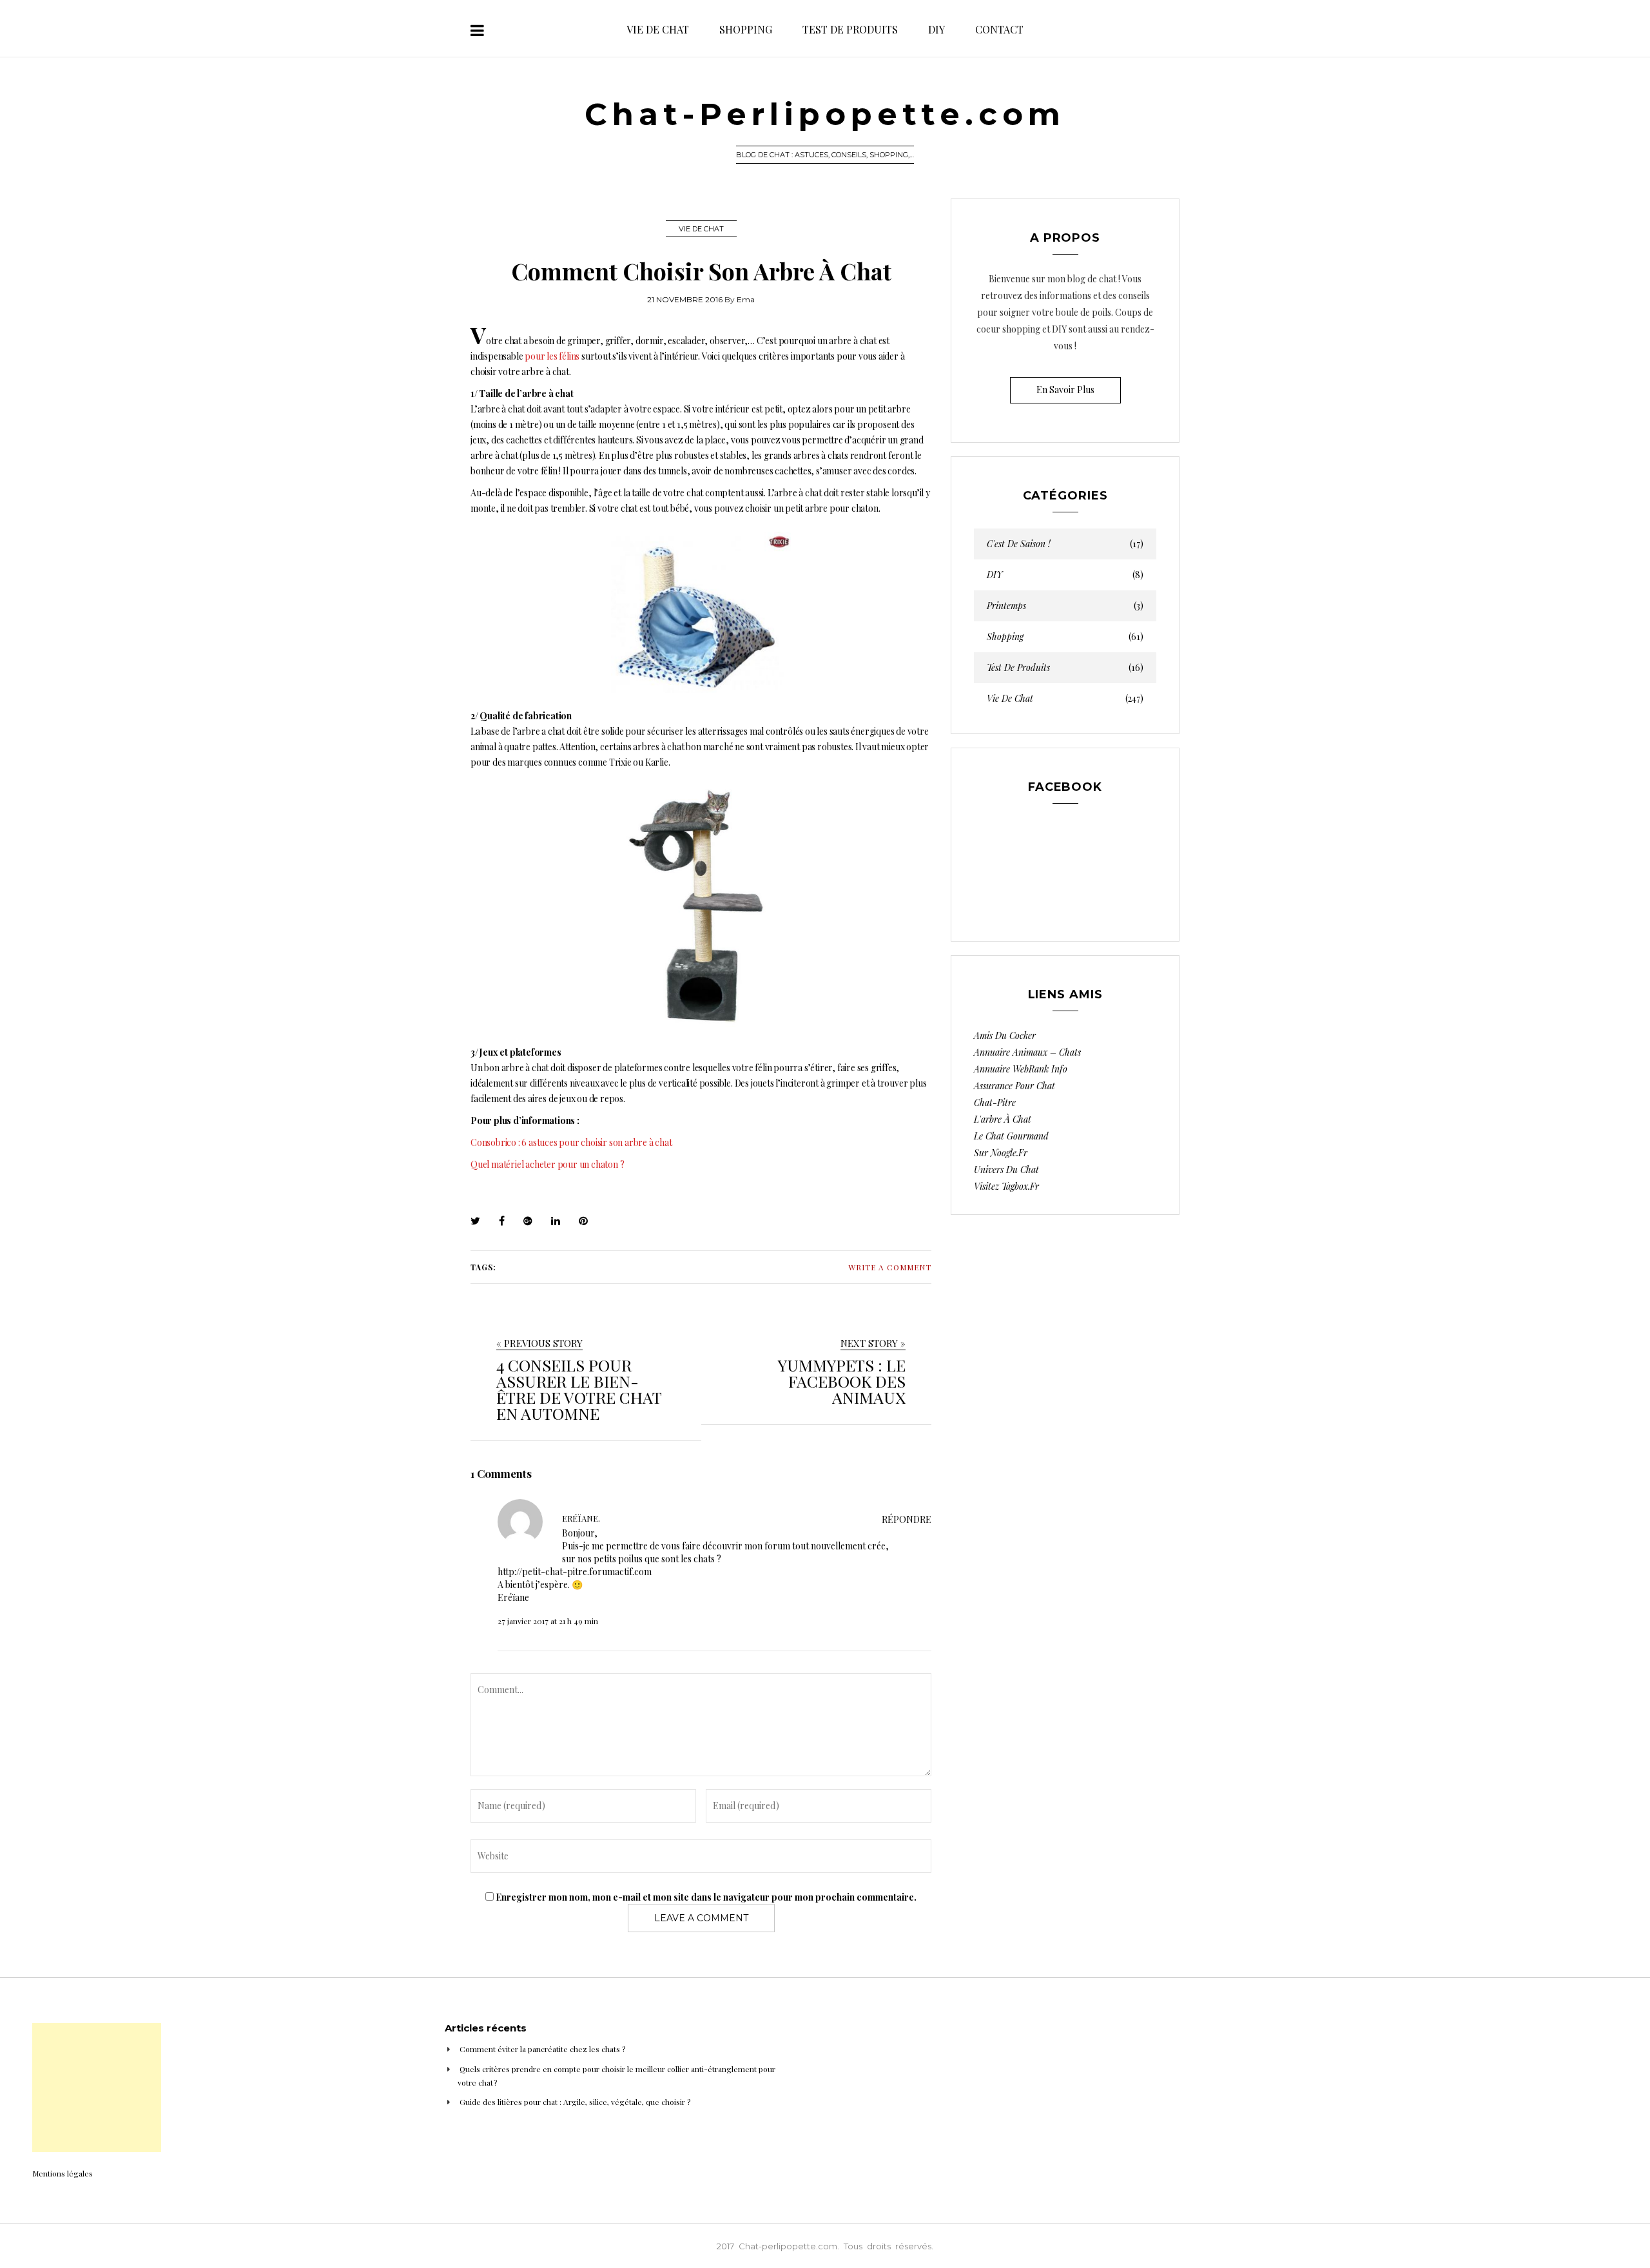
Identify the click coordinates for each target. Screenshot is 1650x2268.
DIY (937, 29)
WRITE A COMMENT (890, 1267)
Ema (746, 299)
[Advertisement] (97, 2088)
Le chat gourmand (1011, 1136)
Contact (999, 29)
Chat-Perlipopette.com (825, 114)
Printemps (1065, 606)
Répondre (907, 1519)
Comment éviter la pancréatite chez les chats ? (542, 2049)
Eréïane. (581, 1518)
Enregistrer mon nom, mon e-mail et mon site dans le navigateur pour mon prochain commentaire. (706, 1897)
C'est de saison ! (1065, 544)
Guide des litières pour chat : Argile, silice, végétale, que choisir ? (575, 2102)
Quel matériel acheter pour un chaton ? (547, 1164)
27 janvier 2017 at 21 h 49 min (548, 1621)
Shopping (746, 29)
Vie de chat (658, 29)
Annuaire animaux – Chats (1027, 1052)
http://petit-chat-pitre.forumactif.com (575, 1572)
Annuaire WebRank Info (1021, 1069)
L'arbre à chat (1003, 1119)
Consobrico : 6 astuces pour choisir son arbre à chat (571, 1142)
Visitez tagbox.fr (1006, 1186)
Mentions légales (63, 2173)
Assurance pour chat (1014, 1086)
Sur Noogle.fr (1001, 1153)
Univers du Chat (1006, 1169)
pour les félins (552, 356)
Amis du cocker (1005, 1035)
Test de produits (850, 29)
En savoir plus (1065, 390)
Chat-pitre (995, 1102)
